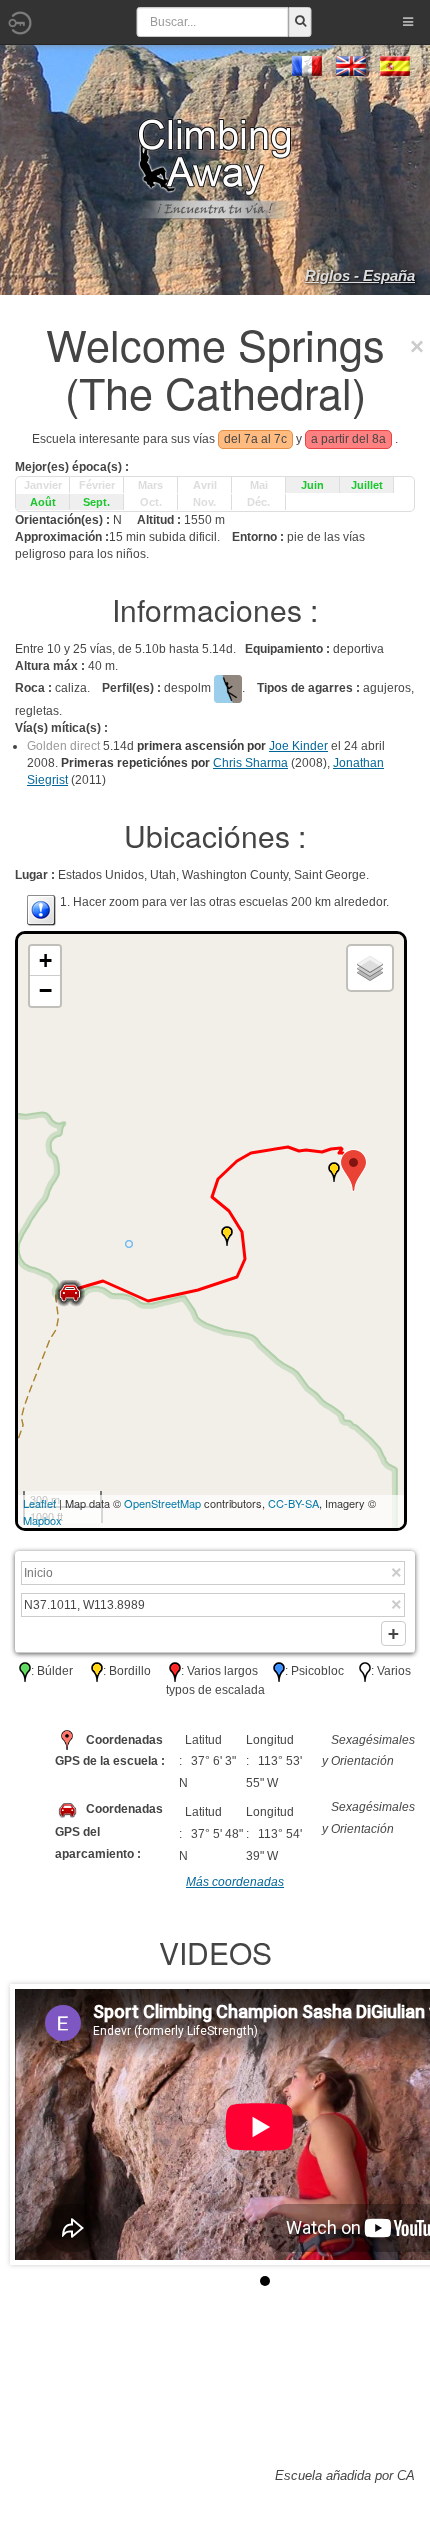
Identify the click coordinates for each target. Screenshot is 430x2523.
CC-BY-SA (293, 1503)
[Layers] (370, 968)
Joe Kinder (298, 746)
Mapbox (42, 1520)
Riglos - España (360, 275)
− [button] (45, 990)
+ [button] (45, 960)
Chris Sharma (250, 763)
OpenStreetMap (162, 1503)
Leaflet (39, 1503)
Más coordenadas (235, 1882)
